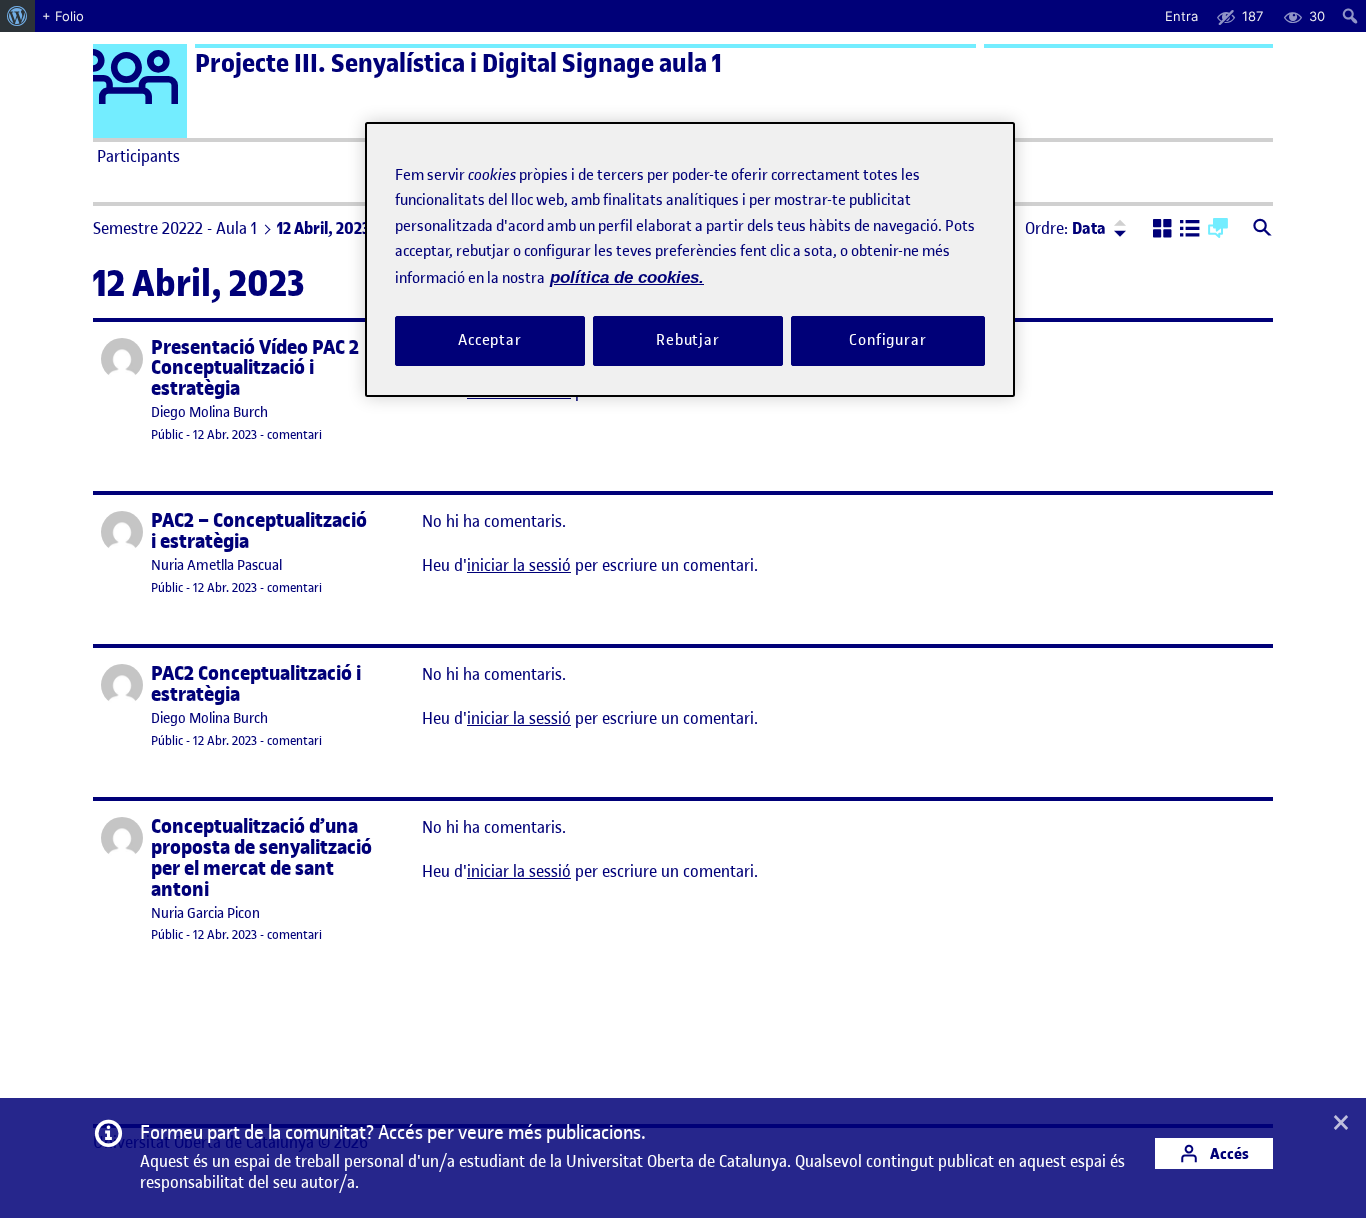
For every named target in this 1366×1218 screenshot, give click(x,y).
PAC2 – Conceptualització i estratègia (259, 531)
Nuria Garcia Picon (205, 913)
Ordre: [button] (1065, 228)
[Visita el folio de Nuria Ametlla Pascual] (122, 532)
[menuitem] (17, 16)
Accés (1228, 1153)
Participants (138, 156)
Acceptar (490, 340)
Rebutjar (688, 340)
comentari (294, 434)
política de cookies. (627, 277)
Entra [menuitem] (1181, 16)
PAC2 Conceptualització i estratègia (256, 684)
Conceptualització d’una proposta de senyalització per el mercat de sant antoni (261, 858)
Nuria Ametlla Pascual (216, 565)
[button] (1162, 230)
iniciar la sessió (519, 565)
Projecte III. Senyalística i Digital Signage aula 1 (458, 63)
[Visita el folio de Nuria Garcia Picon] (122, 838)
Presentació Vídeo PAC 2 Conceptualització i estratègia (255, 368)
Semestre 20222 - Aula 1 (175, 228)
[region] (690, 259)
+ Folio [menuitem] (63, 16)
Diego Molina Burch (209, 412)
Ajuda (909, 156)
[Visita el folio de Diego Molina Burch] (122, 359)
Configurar (888, 340)
